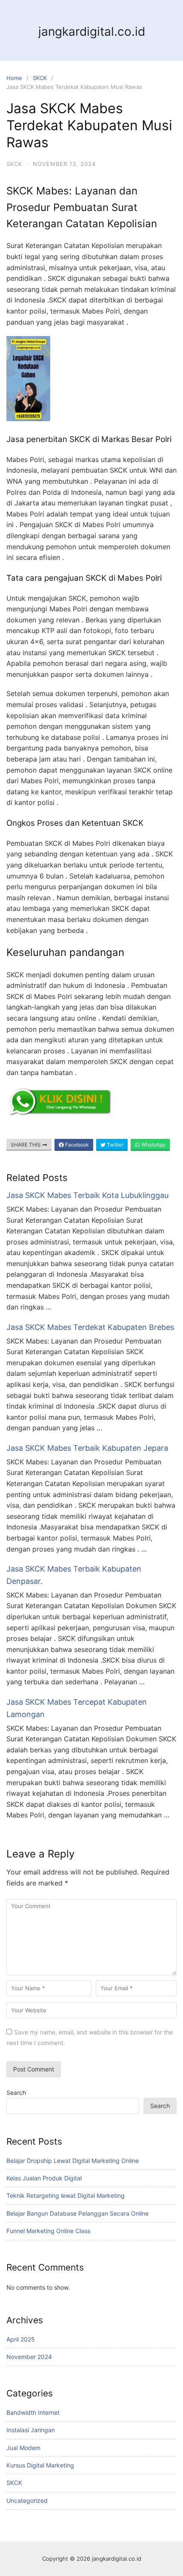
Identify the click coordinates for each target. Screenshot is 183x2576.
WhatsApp (153, 1145)
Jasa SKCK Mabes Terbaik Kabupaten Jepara (87, 1448)
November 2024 (29, 2357)
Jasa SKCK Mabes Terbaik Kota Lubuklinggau (87, 1195)
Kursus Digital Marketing (40, 2465)
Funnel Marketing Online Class (48, 2231)
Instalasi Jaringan (31, 2430)
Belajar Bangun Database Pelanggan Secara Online (77, 2213)
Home (14, 78)
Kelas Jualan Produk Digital (44, 2178)
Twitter (114, 1145)
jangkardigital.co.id (92, 31)
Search (16, 2092)
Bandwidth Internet (33, 2412)
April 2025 (21, 2339)
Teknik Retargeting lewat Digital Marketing (66, 2195)
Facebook (76, 1145)
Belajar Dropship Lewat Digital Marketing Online (73, 2161)
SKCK (40, 78)
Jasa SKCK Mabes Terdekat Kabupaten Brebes (90, 1327)
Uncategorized (27, 2500)
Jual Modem (23, 2448)
